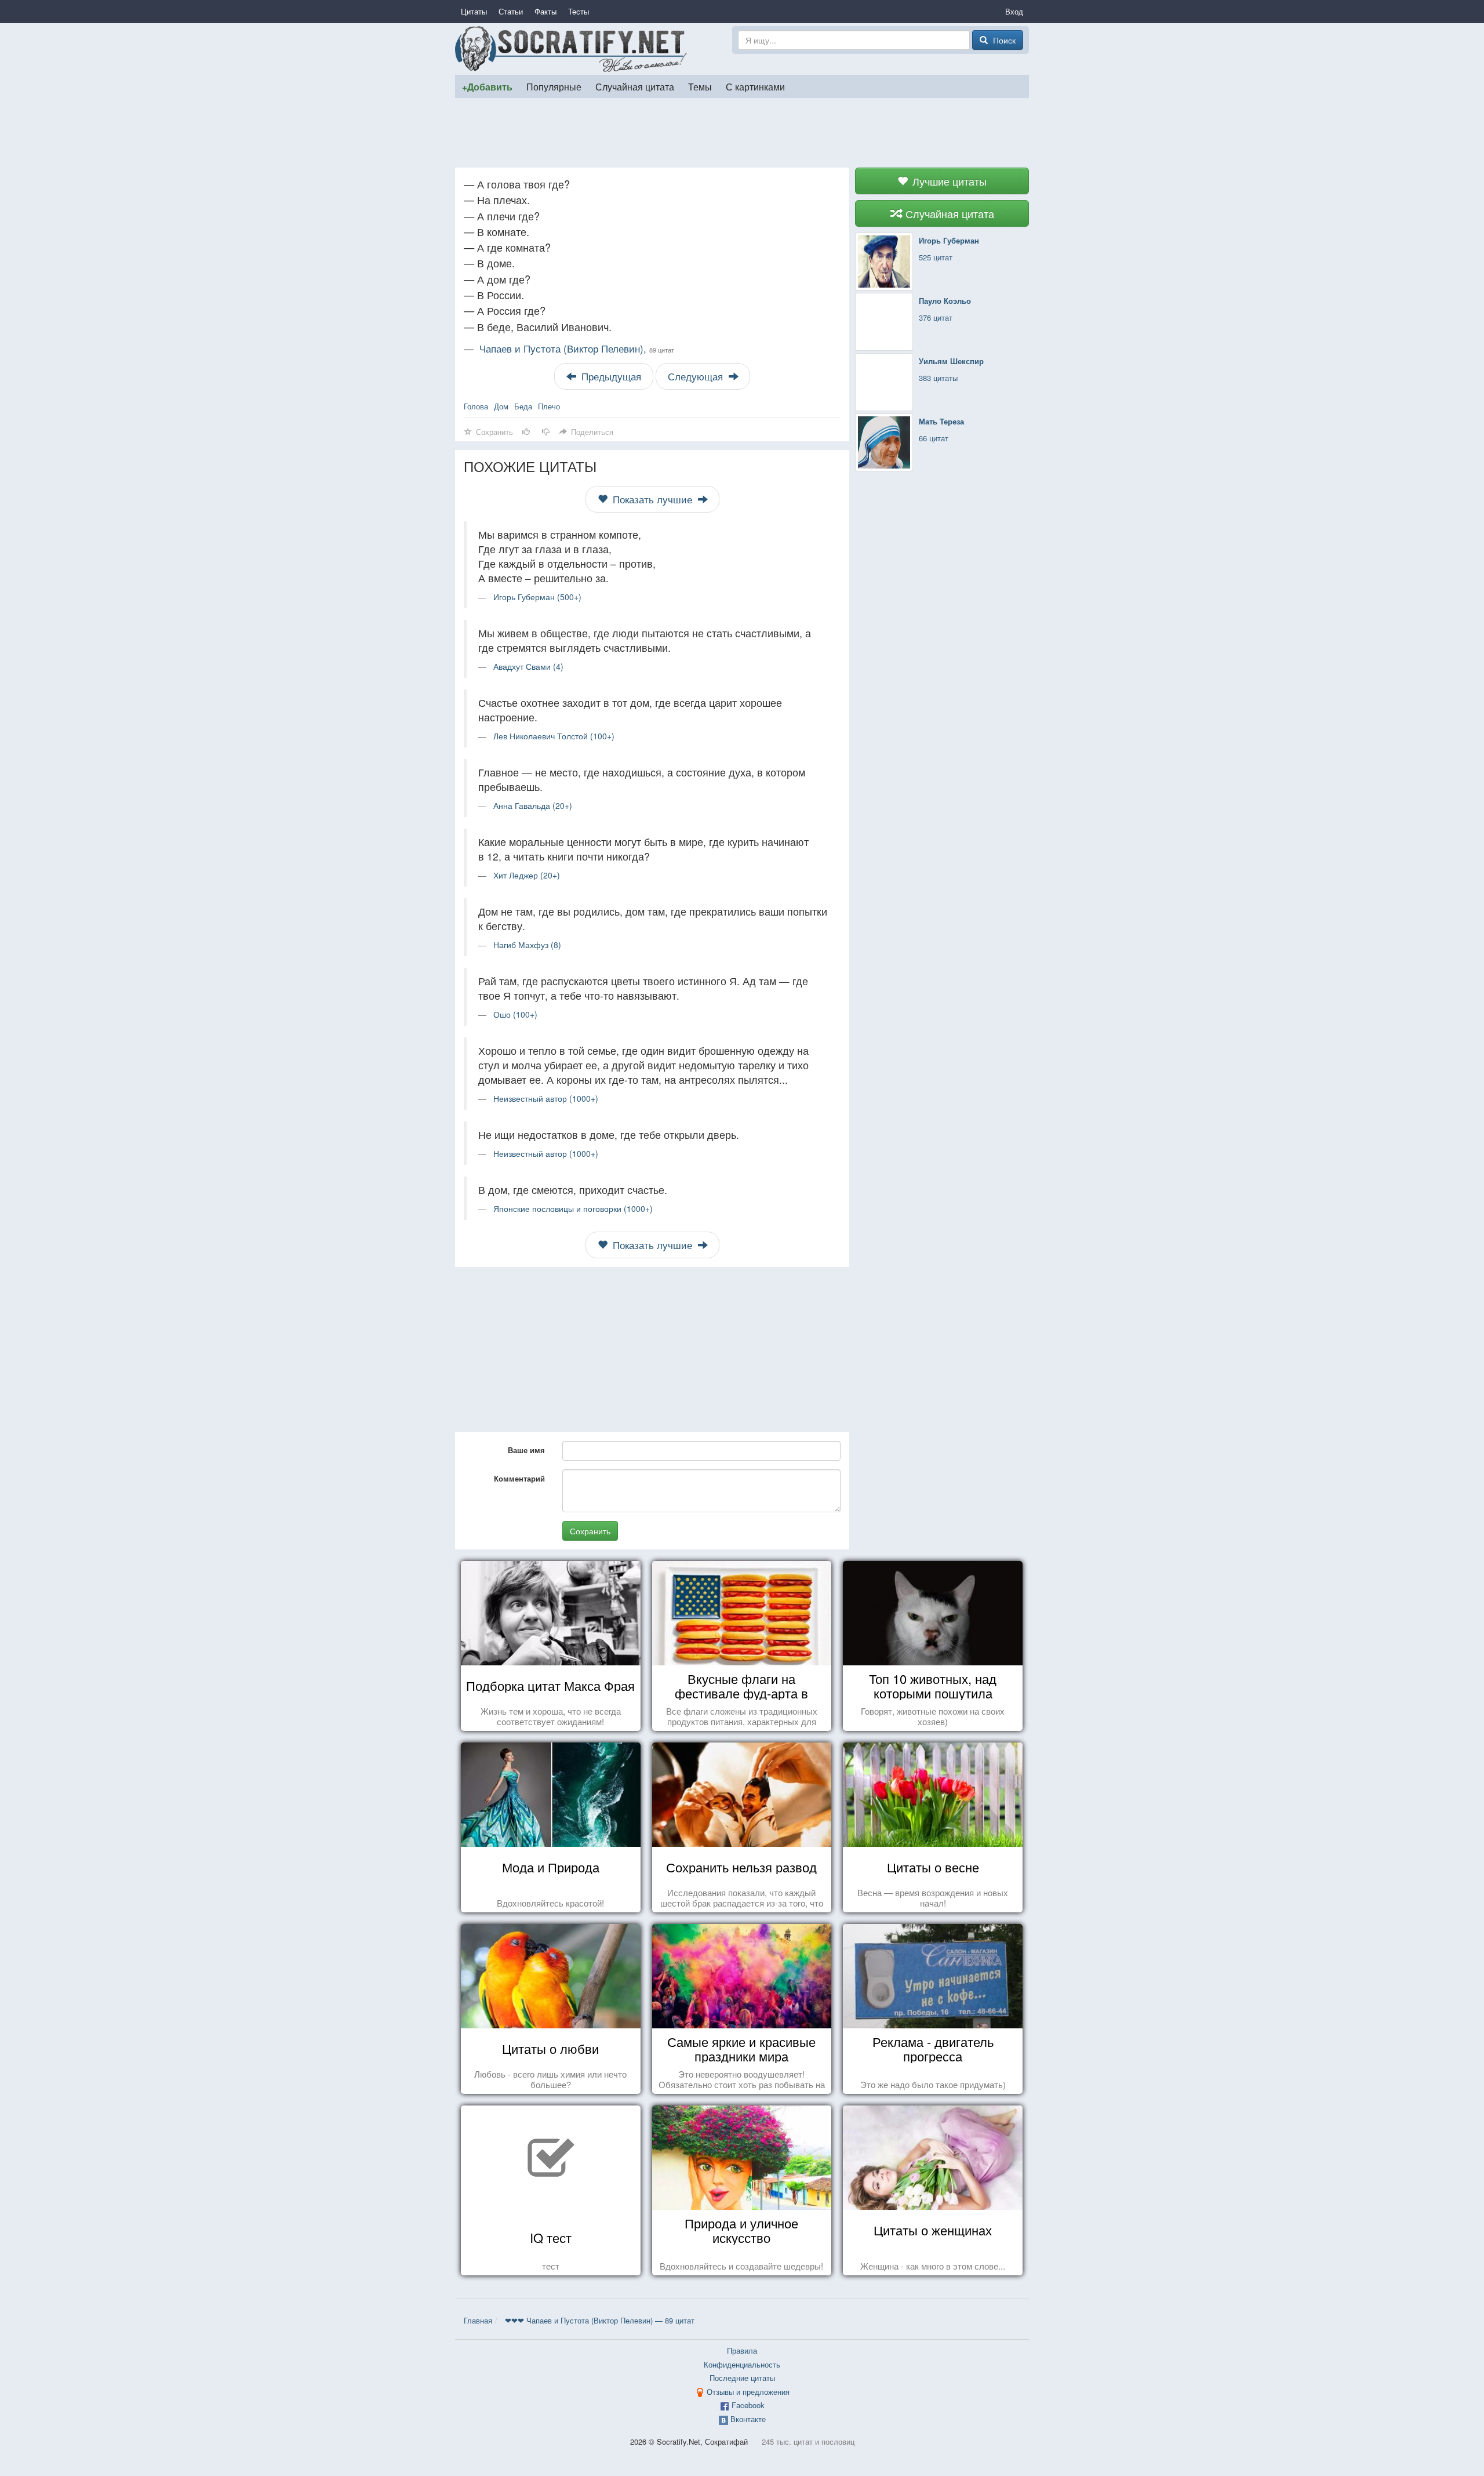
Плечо (549, 406)
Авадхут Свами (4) (528, 666)
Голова (476, 406)
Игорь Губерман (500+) (537, 597)
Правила (742, 2350)
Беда (523, 406)
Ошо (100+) (515, 1014)
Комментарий (519, 1478)
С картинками (755, 86)
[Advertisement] (742, 133)
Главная (478, 2320)
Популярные (554, 86)
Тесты (579, 11)
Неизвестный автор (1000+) (546, 1098)
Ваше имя (526, 1450)
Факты (545, 11)
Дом (501, 406)
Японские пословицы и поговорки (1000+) (573, 1208)
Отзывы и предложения (748, 2392)
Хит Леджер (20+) (527, 875)
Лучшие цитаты (948, 181)
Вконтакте (748, 2419)
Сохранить (590, 1531)
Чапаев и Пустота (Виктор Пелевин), (577, 348)
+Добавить (487, 87)
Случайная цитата (635, 86)
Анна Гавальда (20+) (533, 805)
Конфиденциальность (742, 2364)
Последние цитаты (742, 2378)
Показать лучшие (652, 499)
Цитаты (474, 11)
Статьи (511, 11)
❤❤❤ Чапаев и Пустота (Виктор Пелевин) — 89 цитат (600, 2320)
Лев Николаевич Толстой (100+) (554, 736)
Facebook (748, 2405)
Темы (700, 86)
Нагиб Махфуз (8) (527, 945)
